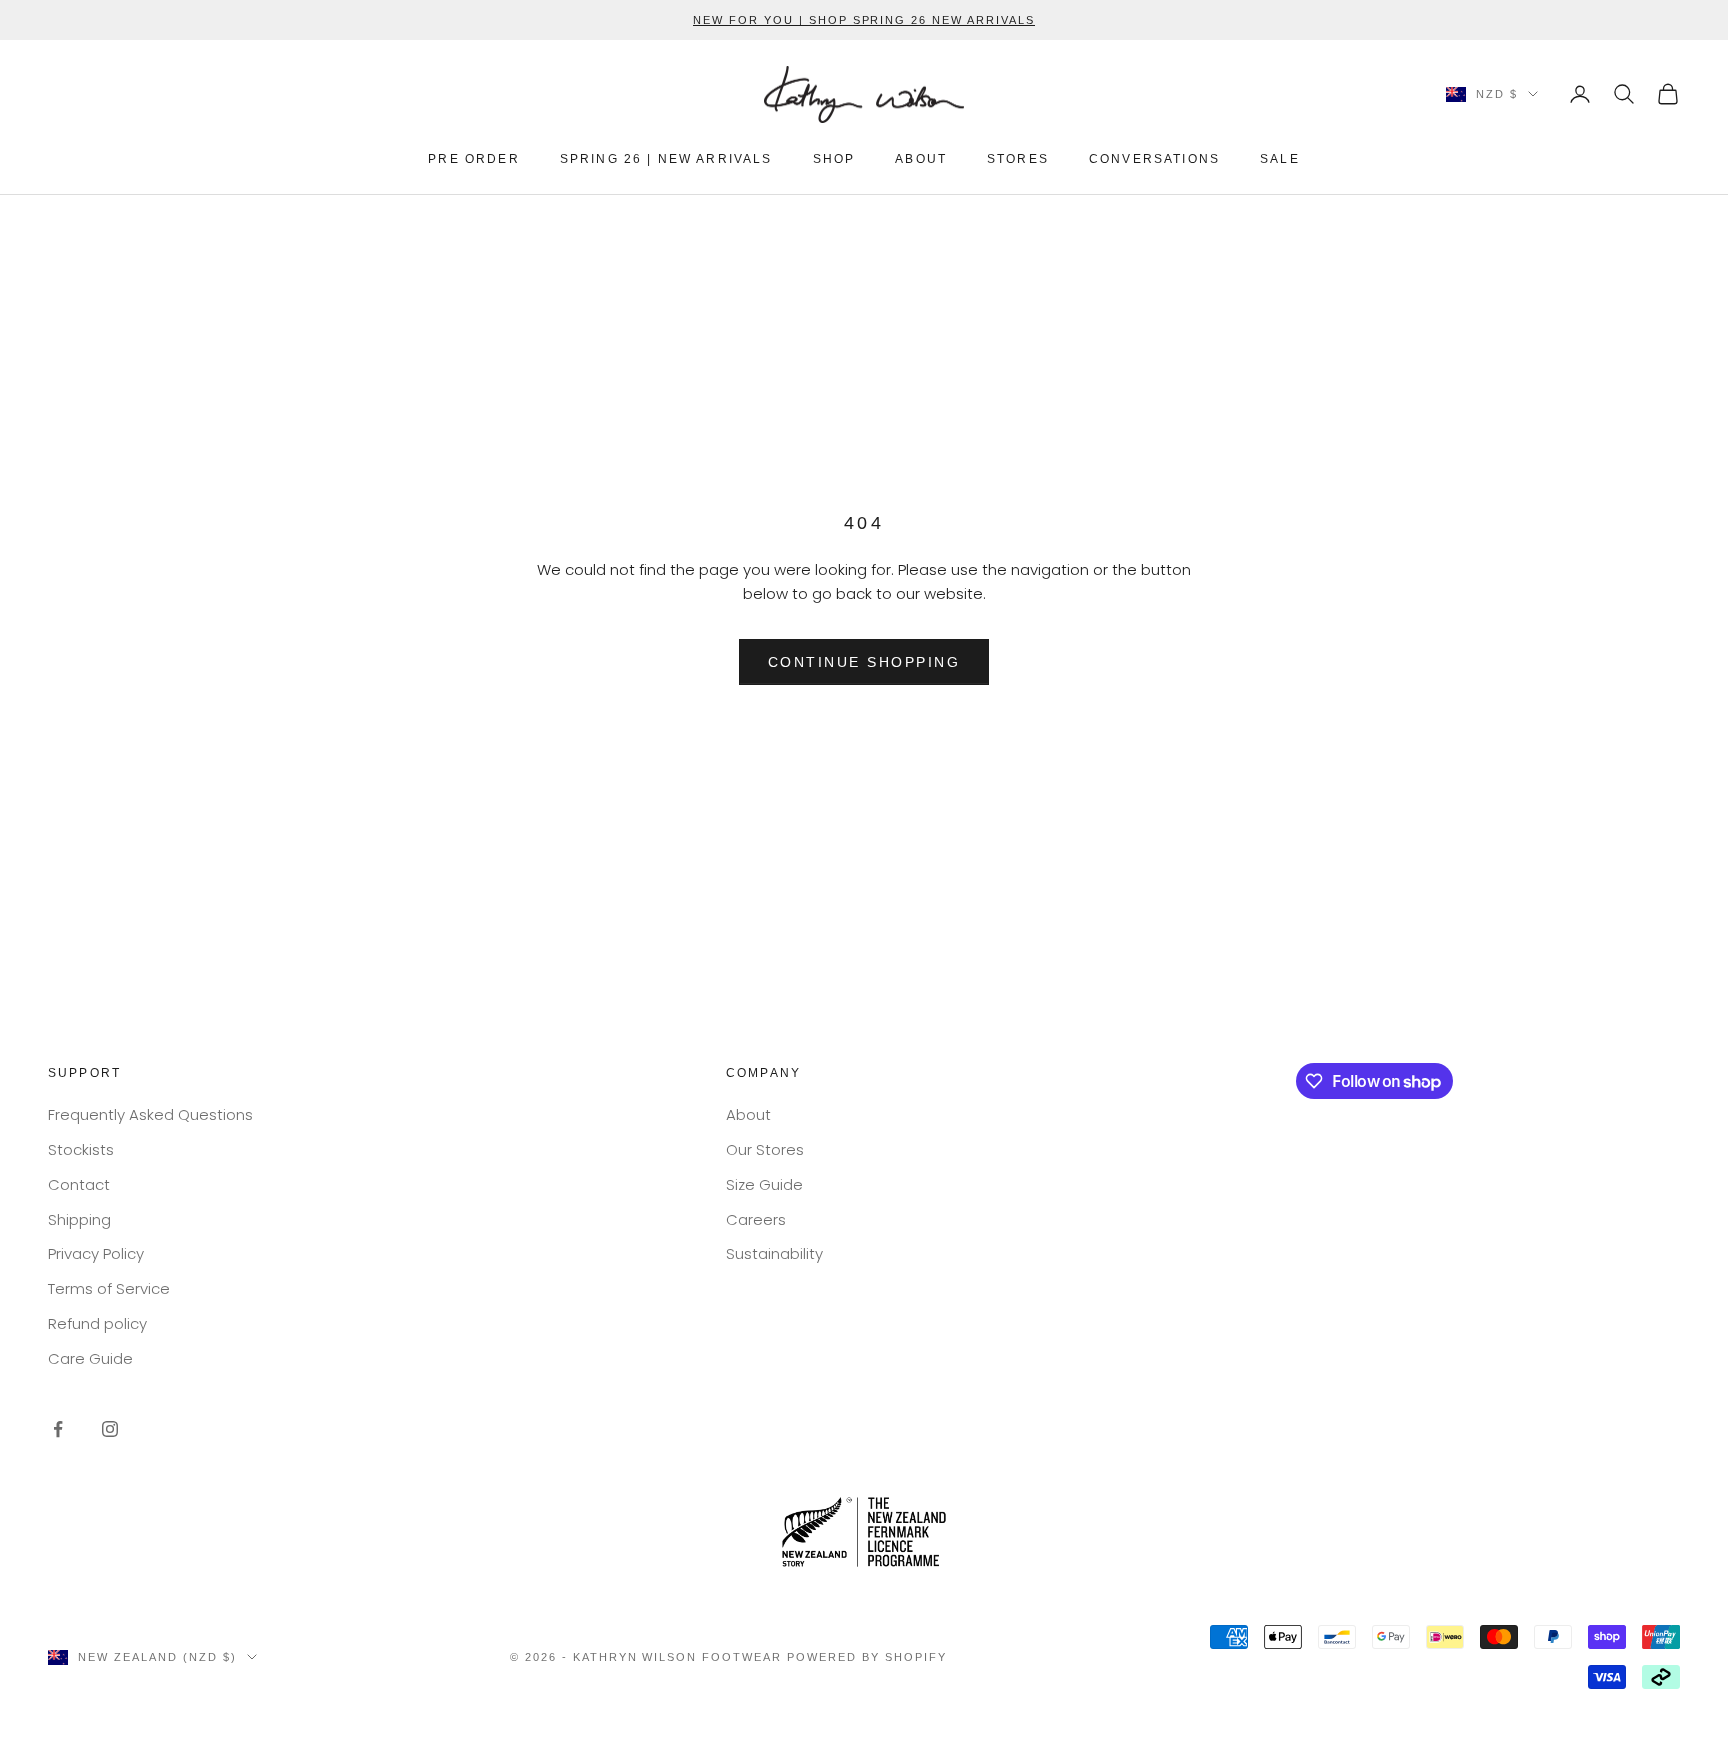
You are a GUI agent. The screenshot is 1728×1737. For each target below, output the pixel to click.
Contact (79, 1184)
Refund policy (97, 1323)
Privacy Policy (96, 1253)
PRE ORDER (473, 159)
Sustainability (774, 1253)
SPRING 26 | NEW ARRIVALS (666, 159)
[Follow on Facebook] (58, 1429)
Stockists (81, 1149)
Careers (756, 1219)
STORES (1018, 159)
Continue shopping (864, 662)
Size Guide (764, 1184)
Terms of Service (109, 1288)
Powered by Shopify (867, 1657)
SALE (1280, 159)
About (748, 1114)
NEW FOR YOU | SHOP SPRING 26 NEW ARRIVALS (864, 20)
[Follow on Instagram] (110, 1429)
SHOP (834, 159)
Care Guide (90, 1358)
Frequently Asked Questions (150, 1114)
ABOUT (921, 159)
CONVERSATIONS (1154, 159)
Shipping (79, 1219)
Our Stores (765, 1149)
